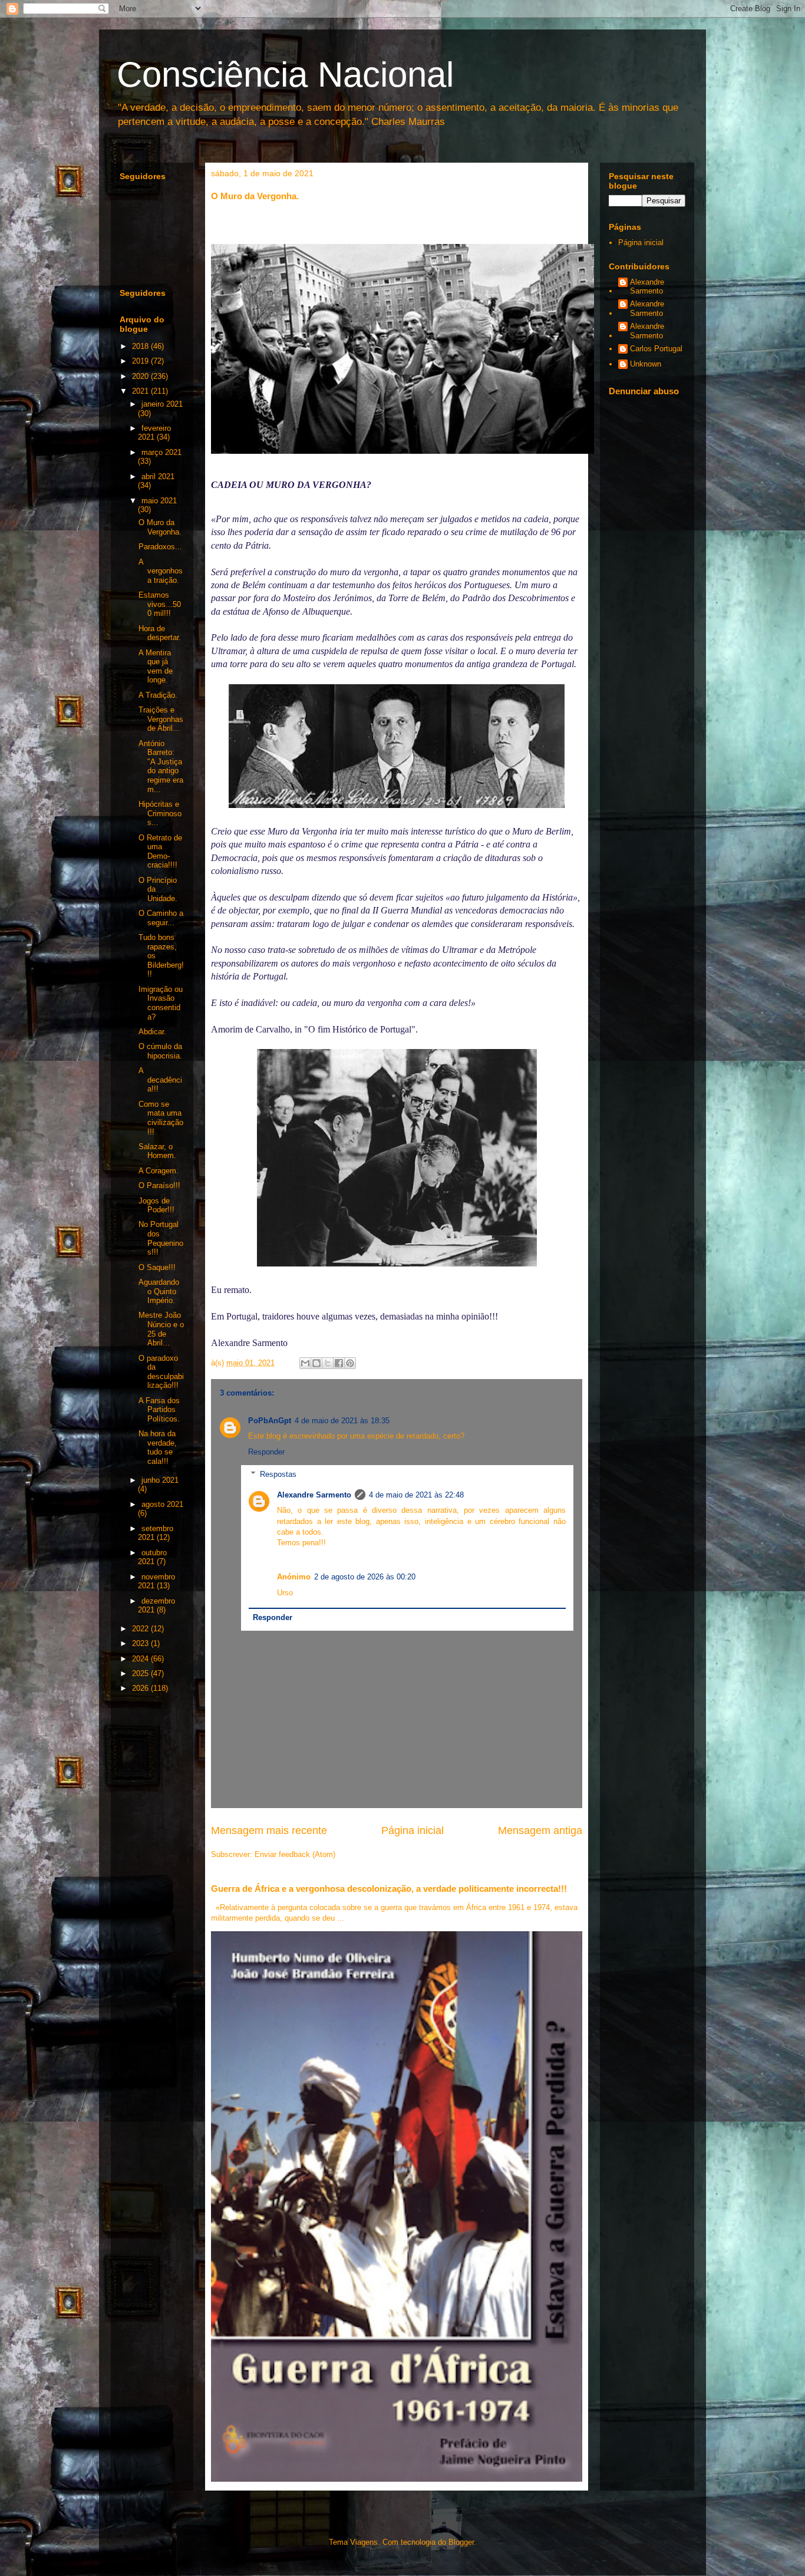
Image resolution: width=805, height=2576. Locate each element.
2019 (141, 361)
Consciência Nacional (285, 75)
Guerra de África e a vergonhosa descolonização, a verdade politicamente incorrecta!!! (389, 1889)
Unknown (646, 364)
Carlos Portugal (656, 349)
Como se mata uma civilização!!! (161, 1118)
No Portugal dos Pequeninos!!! (161, 1238)
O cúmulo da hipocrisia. (160, 1051)
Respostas (278, 1474)
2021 (141, 391)
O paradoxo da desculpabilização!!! (161, 1372)
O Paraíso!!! (159, 1185)
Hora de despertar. (160, 633)
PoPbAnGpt (270, 1421)
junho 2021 (160, 1480)
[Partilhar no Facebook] (339, 1363)
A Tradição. (158, 695)
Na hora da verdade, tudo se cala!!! (158, 1447)
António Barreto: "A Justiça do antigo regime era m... (161, 766)
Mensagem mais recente (269, 1830)
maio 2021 (159, 501)
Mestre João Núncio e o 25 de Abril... (161, 1329)
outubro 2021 (152, 1557)
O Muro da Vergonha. (160, 527)
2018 (141, 346)
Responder (266, 1452)
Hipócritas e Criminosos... (160, 813)
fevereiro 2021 (154, 433)
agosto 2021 (162, 1504)
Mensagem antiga (540, 1830)
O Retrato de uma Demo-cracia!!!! (160, 852)
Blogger (461, 2542)
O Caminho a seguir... (161, 918)
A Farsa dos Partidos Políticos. (159, 1410)
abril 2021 (158, 476)
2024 (141, 1659)
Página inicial (413, 1830)
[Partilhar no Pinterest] (350, 1363)
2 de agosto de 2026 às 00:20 (365, 1577)
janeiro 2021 (162, 404)
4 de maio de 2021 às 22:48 (416, 1495)
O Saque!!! (157, 1267)
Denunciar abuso (644, 391)
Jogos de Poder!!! (156, 1205)
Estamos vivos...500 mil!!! (160, 604)
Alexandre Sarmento (314, 1495)
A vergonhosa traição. (161, 571)
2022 (141, 1629)
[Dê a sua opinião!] (316, 1363)
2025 (141, 1673)
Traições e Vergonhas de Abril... (161, 719)
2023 (141, 1643)
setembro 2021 (156, 1533)
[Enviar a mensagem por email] (305, 1363)
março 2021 (161, 452)
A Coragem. (159, 1171)
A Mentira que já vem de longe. (156, 667)
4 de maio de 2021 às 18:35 (342, 1421)
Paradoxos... (160, 547)
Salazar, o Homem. (157, 1151)
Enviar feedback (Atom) (295, 1854)
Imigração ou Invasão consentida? (161, 1003)
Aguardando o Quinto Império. (159, 1291)
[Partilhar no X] (328, 1363)
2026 (141, 1688)
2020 (141, 376)
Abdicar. (152, 1032)
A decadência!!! (160, 1080)
